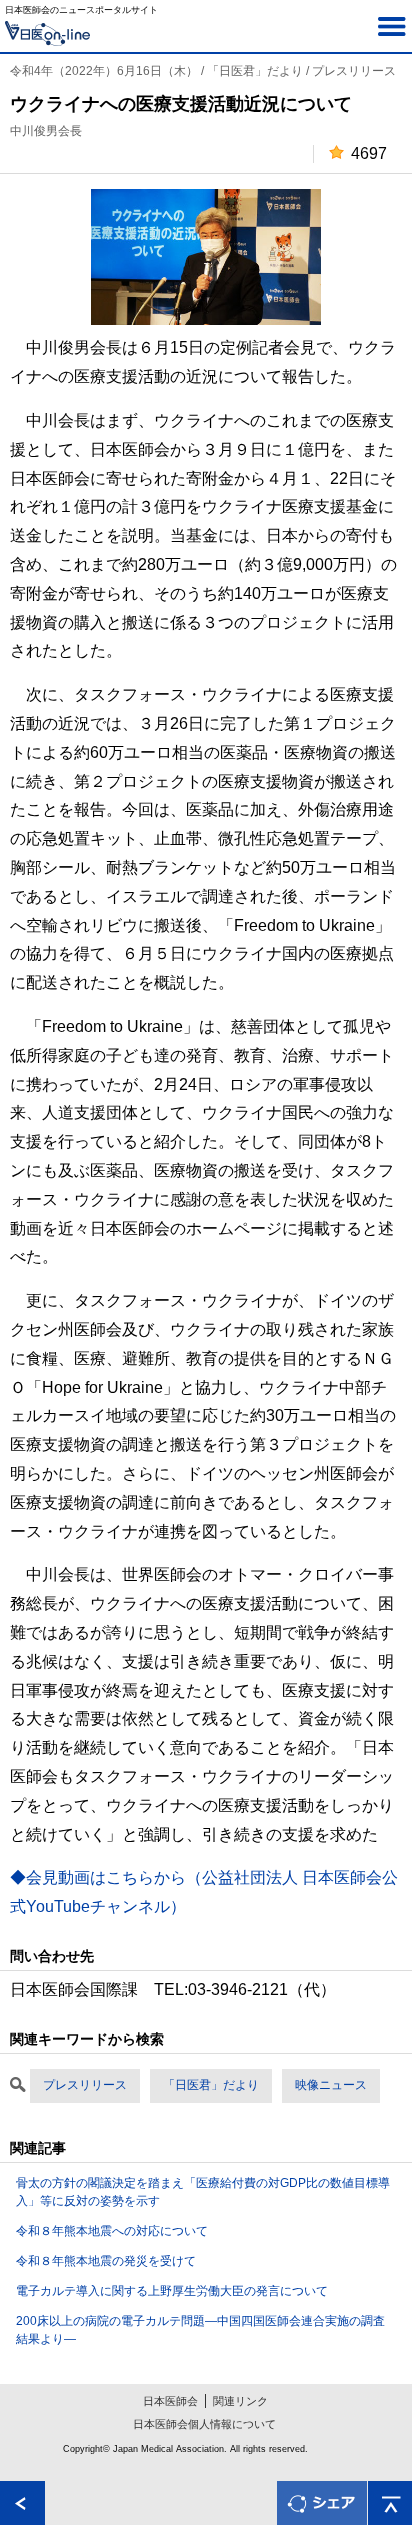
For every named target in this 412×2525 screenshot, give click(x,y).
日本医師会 (170, 2401)
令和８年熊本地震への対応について (112, 2231)
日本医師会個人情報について (204, 2424)
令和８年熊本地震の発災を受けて (106, 2261)
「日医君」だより (211, 2085)
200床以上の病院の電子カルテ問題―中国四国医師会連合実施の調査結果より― (200, 2330)
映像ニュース (331, 2085)
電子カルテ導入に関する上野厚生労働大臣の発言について (172, 2291)
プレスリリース (85, 2085)
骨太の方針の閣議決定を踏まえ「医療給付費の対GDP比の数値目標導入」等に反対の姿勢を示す (203, 2192)
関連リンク (240, 2401)
